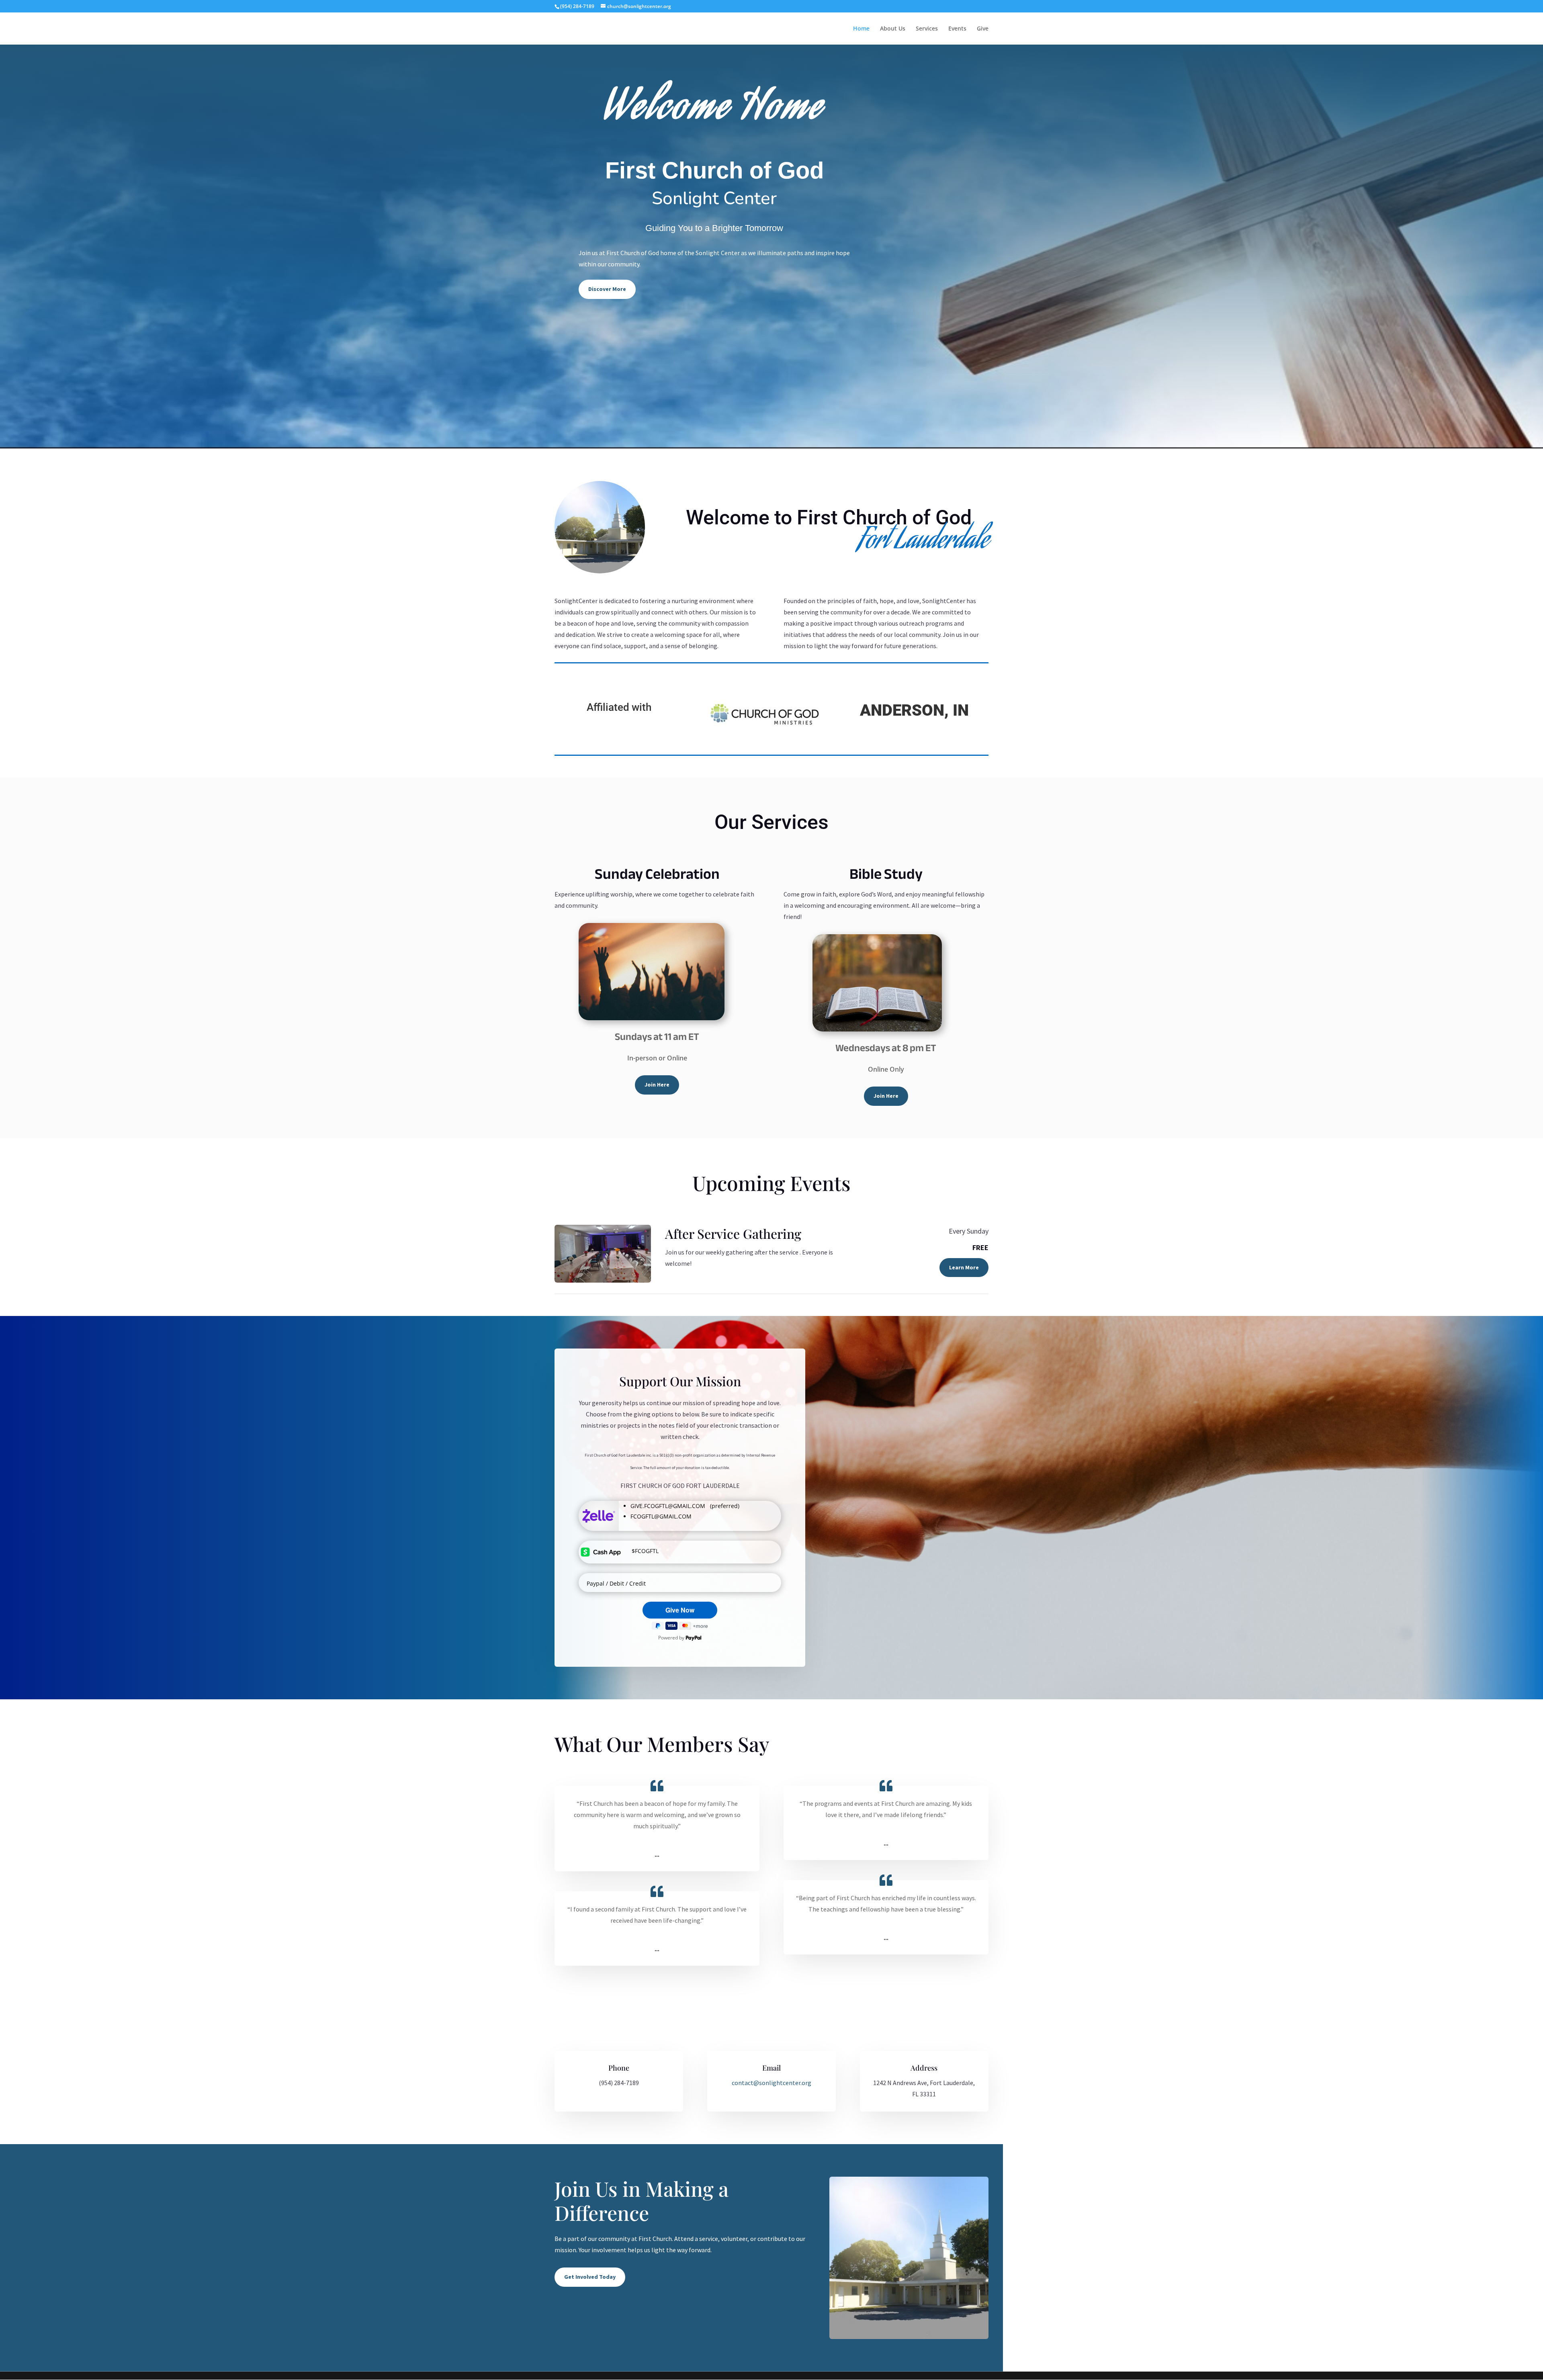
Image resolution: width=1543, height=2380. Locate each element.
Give (983, 29)
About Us (893, 29)
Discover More (607, 289)
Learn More (964, 1267)
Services (927, 29)
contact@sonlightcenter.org (771, 2083)
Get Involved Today (590, 2277)
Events (957, 29)
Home (861, 29)
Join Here (657, 1085)
